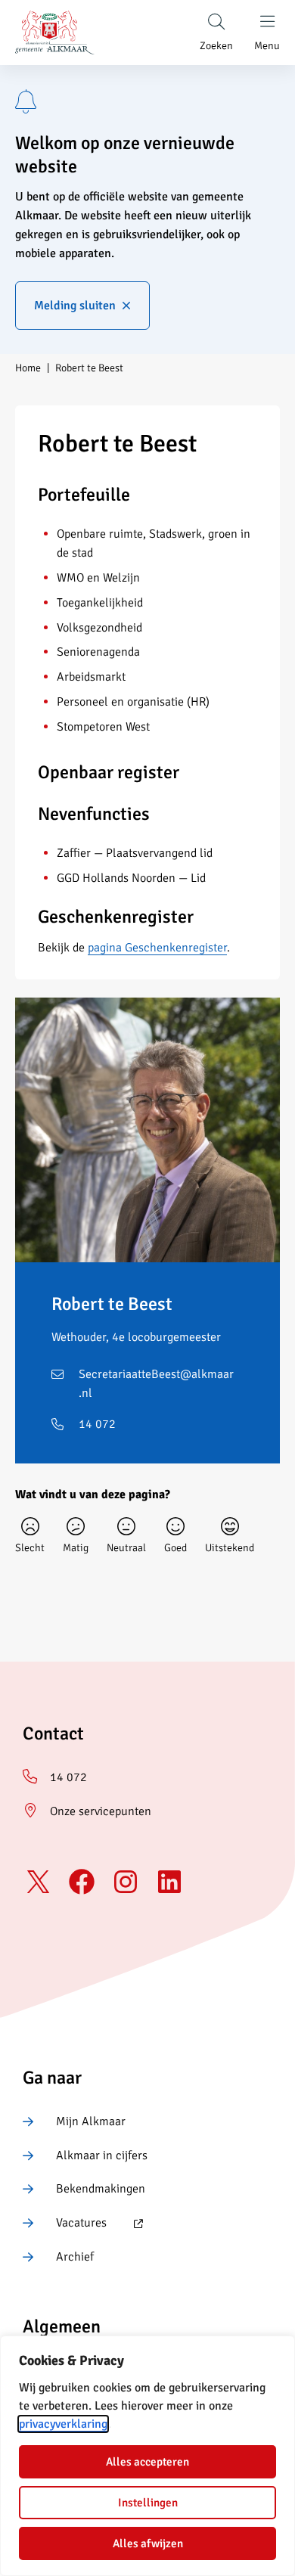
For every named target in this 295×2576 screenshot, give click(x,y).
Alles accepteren (147, 2462)
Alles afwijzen (148, 2543)
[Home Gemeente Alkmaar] (55, 33)
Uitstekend (230, 1548)
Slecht (30, 1548)
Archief (75, 2257)
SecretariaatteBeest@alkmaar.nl (156, 1384)
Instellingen (148, 2503)
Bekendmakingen (101, 2189)
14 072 (97, 1424)
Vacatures (65, 2224)
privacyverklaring (63, 2424)
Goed (175, 1548)
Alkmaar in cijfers (102, 2155)
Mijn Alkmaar (91, 2121)
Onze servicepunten (101, 1811)
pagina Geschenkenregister (157, 948)
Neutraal (126, 1548)
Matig (76, 1548)
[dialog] (147, 2456)
